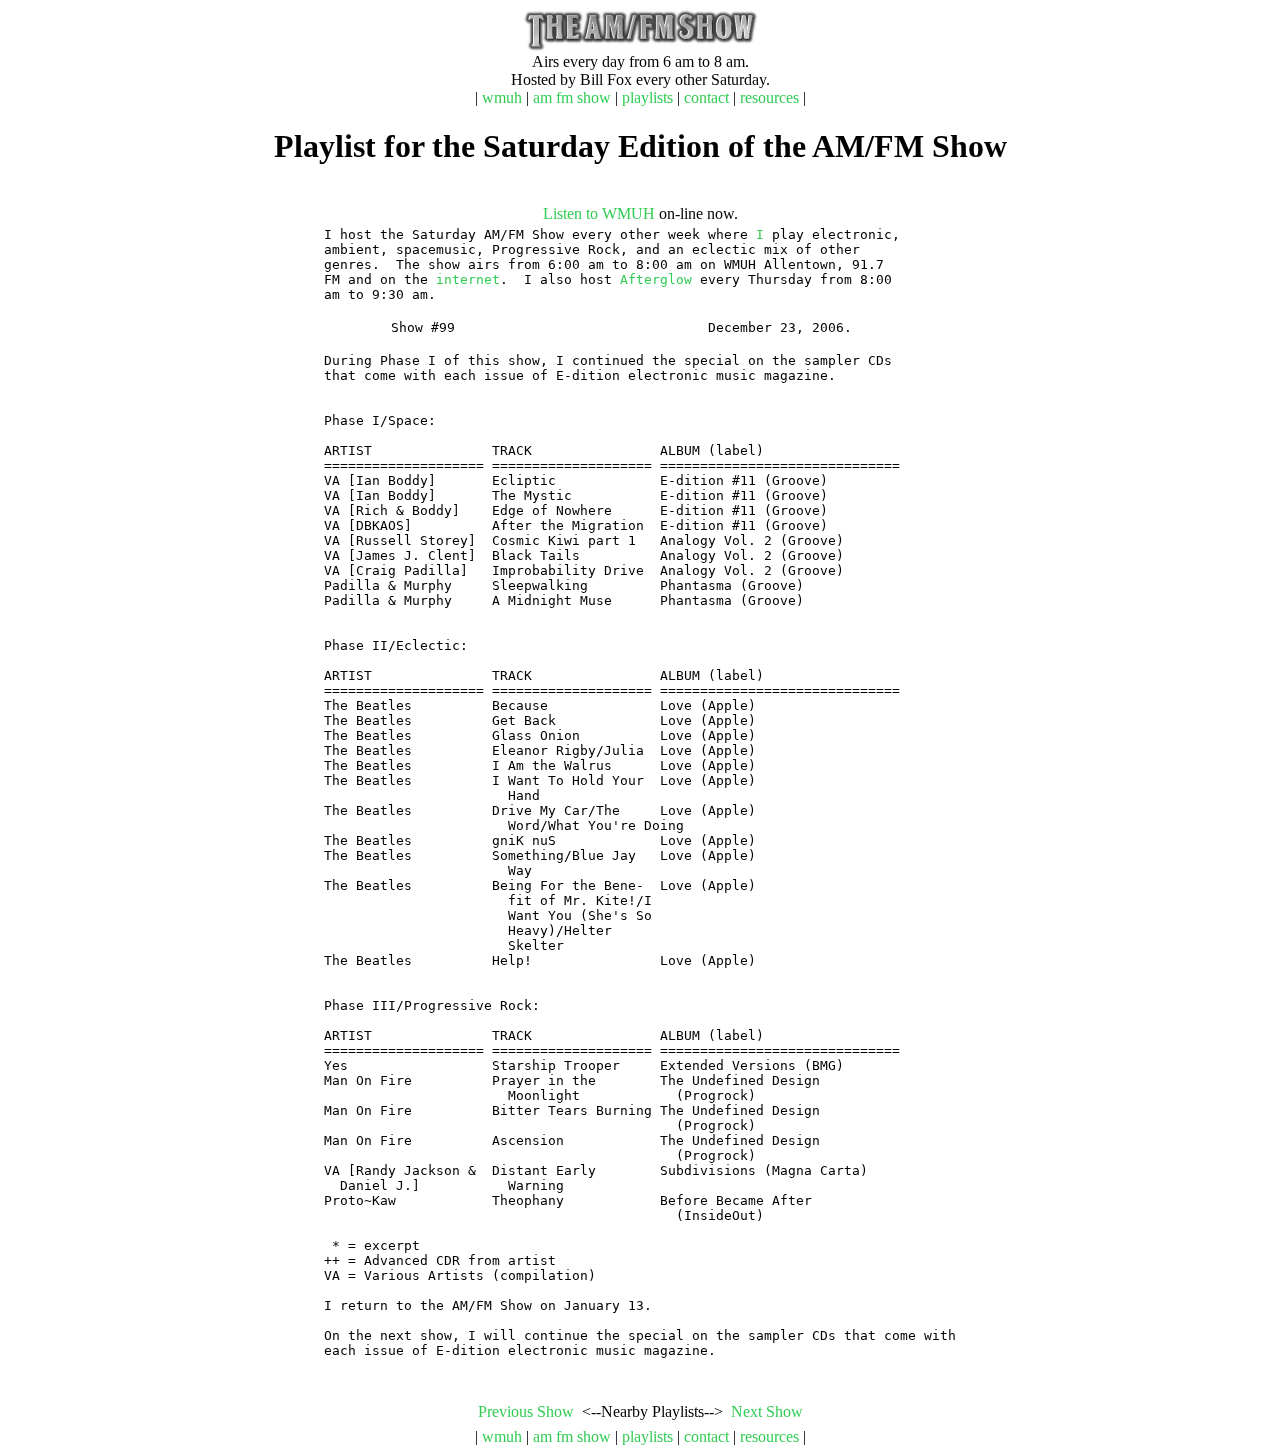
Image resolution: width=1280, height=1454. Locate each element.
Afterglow (656, 279)
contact (706, 97)
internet (468, 279)
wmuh (502, 97)
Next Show (767, 1411)
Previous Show (526, 1411)
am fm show (572, 97)
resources (769, 97)
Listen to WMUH (599, 213)
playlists (647, 97)
